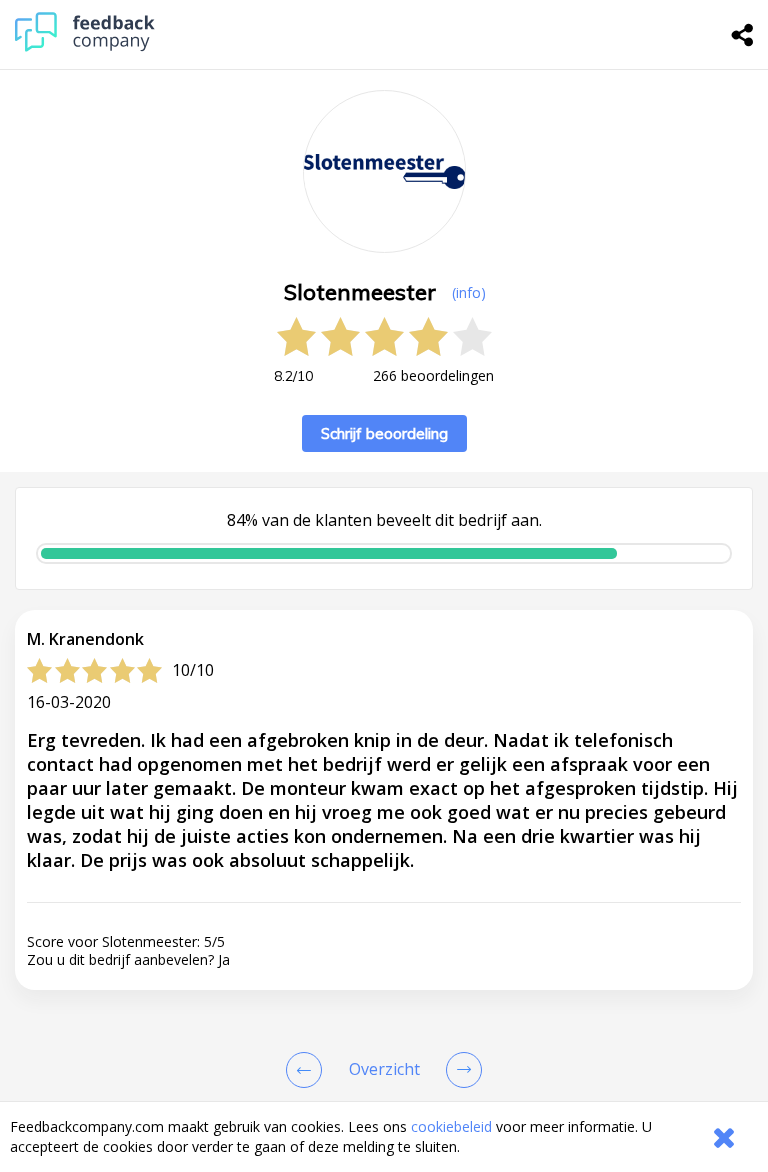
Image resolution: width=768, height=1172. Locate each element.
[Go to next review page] (460, 1070)
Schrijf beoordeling (384, 433)
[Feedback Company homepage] (85, 46)
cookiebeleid (451, 1126)
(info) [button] (469, 292)
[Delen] (743, 35)
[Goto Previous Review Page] (308, 1070)
